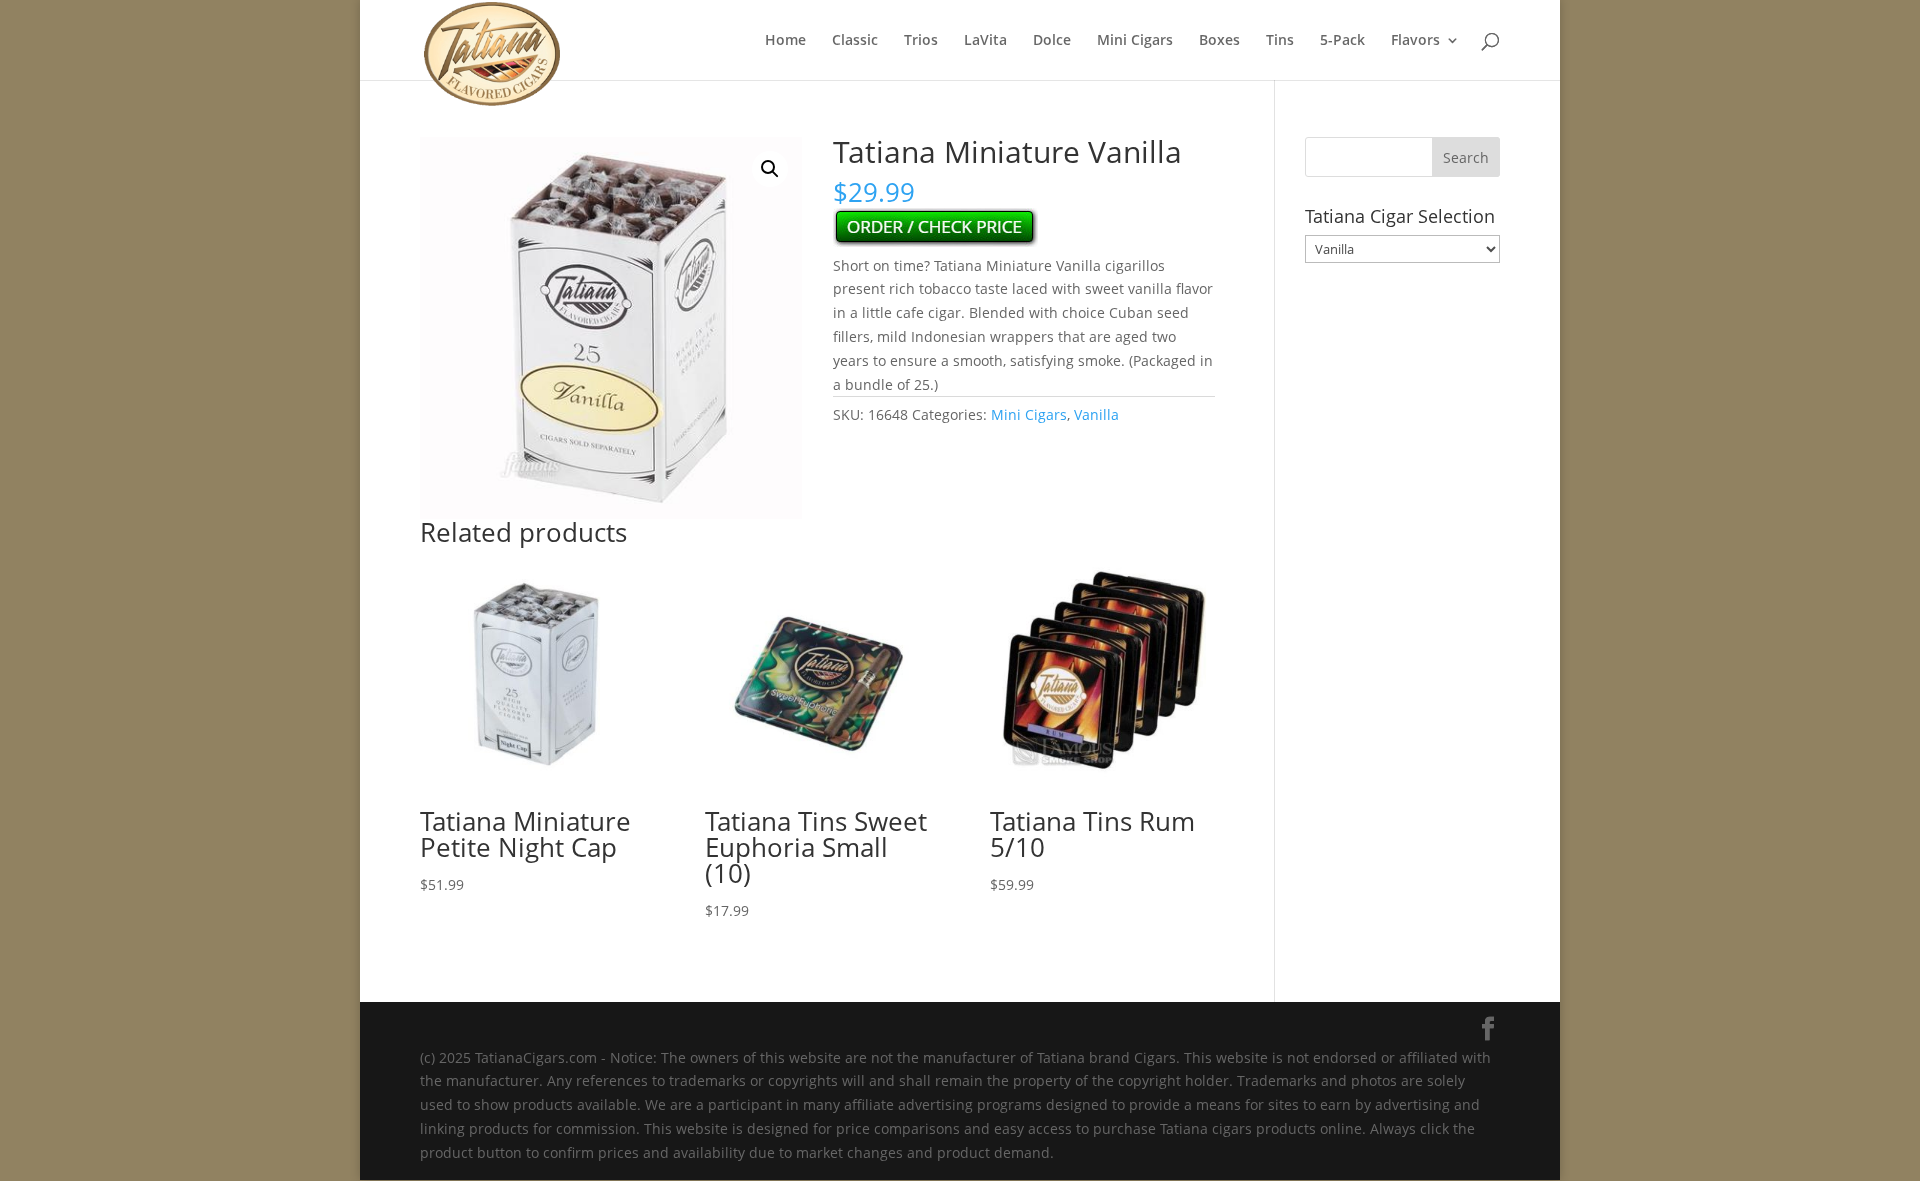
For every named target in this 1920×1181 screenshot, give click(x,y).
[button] (770, 169)
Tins (1280, 41)
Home (785, 41)
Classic (855, 41)
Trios (921, 41)
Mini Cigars (1135, 41)
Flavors (1415, 41)
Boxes (1219, 41)
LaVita (985, 41)
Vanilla (1096, 414)
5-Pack (1342, 41)
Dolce (1052, 41)
